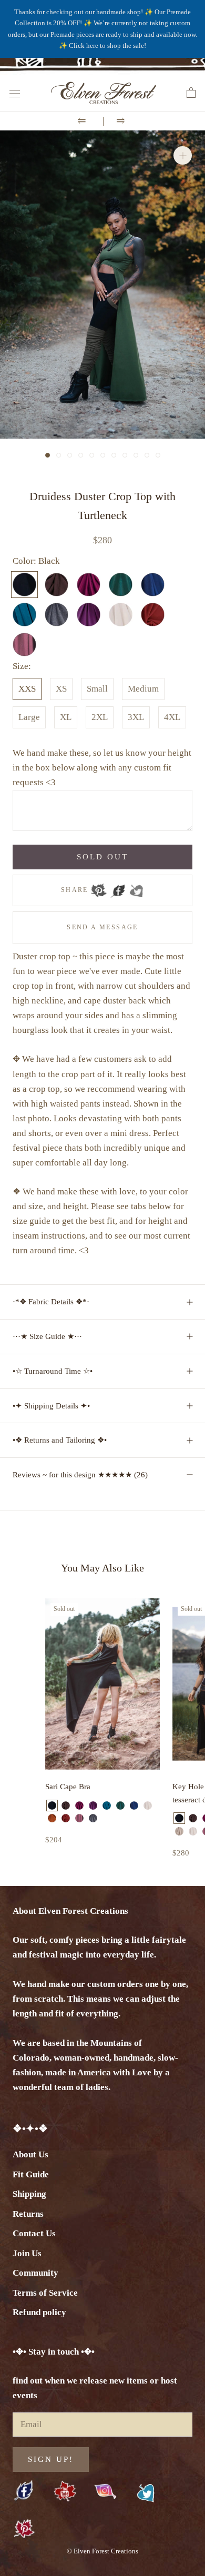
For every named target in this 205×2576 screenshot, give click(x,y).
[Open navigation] (15, 93)
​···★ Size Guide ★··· (47, 1336)
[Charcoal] (93, 1818)
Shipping (29, 2194)
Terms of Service (45, 2293)
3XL (136, 717)
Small (97, 689)
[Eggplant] (93, 1806)
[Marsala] (79, 1818)
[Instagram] (105, 2491)
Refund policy (39, 2312)
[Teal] (107, 1806)
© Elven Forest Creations (102, 2551)
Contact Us (34, 2233)
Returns (28, 2214)
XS (61, 689)
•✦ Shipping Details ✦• (51, 1406)
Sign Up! (51, 2459)
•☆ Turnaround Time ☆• (53, 1371)
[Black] (52, 1806)
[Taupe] (179, 1831)
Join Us (27, 2253)
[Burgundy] (79, 1806)
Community (35, 2273)
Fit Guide (31, 2174)
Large (29, 717)
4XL (172, 717)
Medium (143, 689)
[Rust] (52, 1818)
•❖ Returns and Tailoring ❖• (60, 1440)
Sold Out (102, 857)
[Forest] (120, 1806)
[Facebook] (118, 887)
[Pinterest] (99, 887)
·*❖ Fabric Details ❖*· (51, 1302)
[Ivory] (148, 1806)
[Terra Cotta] (66, 1818)
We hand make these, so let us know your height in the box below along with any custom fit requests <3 (102, 768)
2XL (100, 717)
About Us (30, 2154)
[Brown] (66, 1806)
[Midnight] (134, 1806)
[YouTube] (65, 2492)
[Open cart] (191, 93)
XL (66, 717)
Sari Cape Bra (68, 1787)
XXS (27, 689)
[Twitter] (136, 887)
